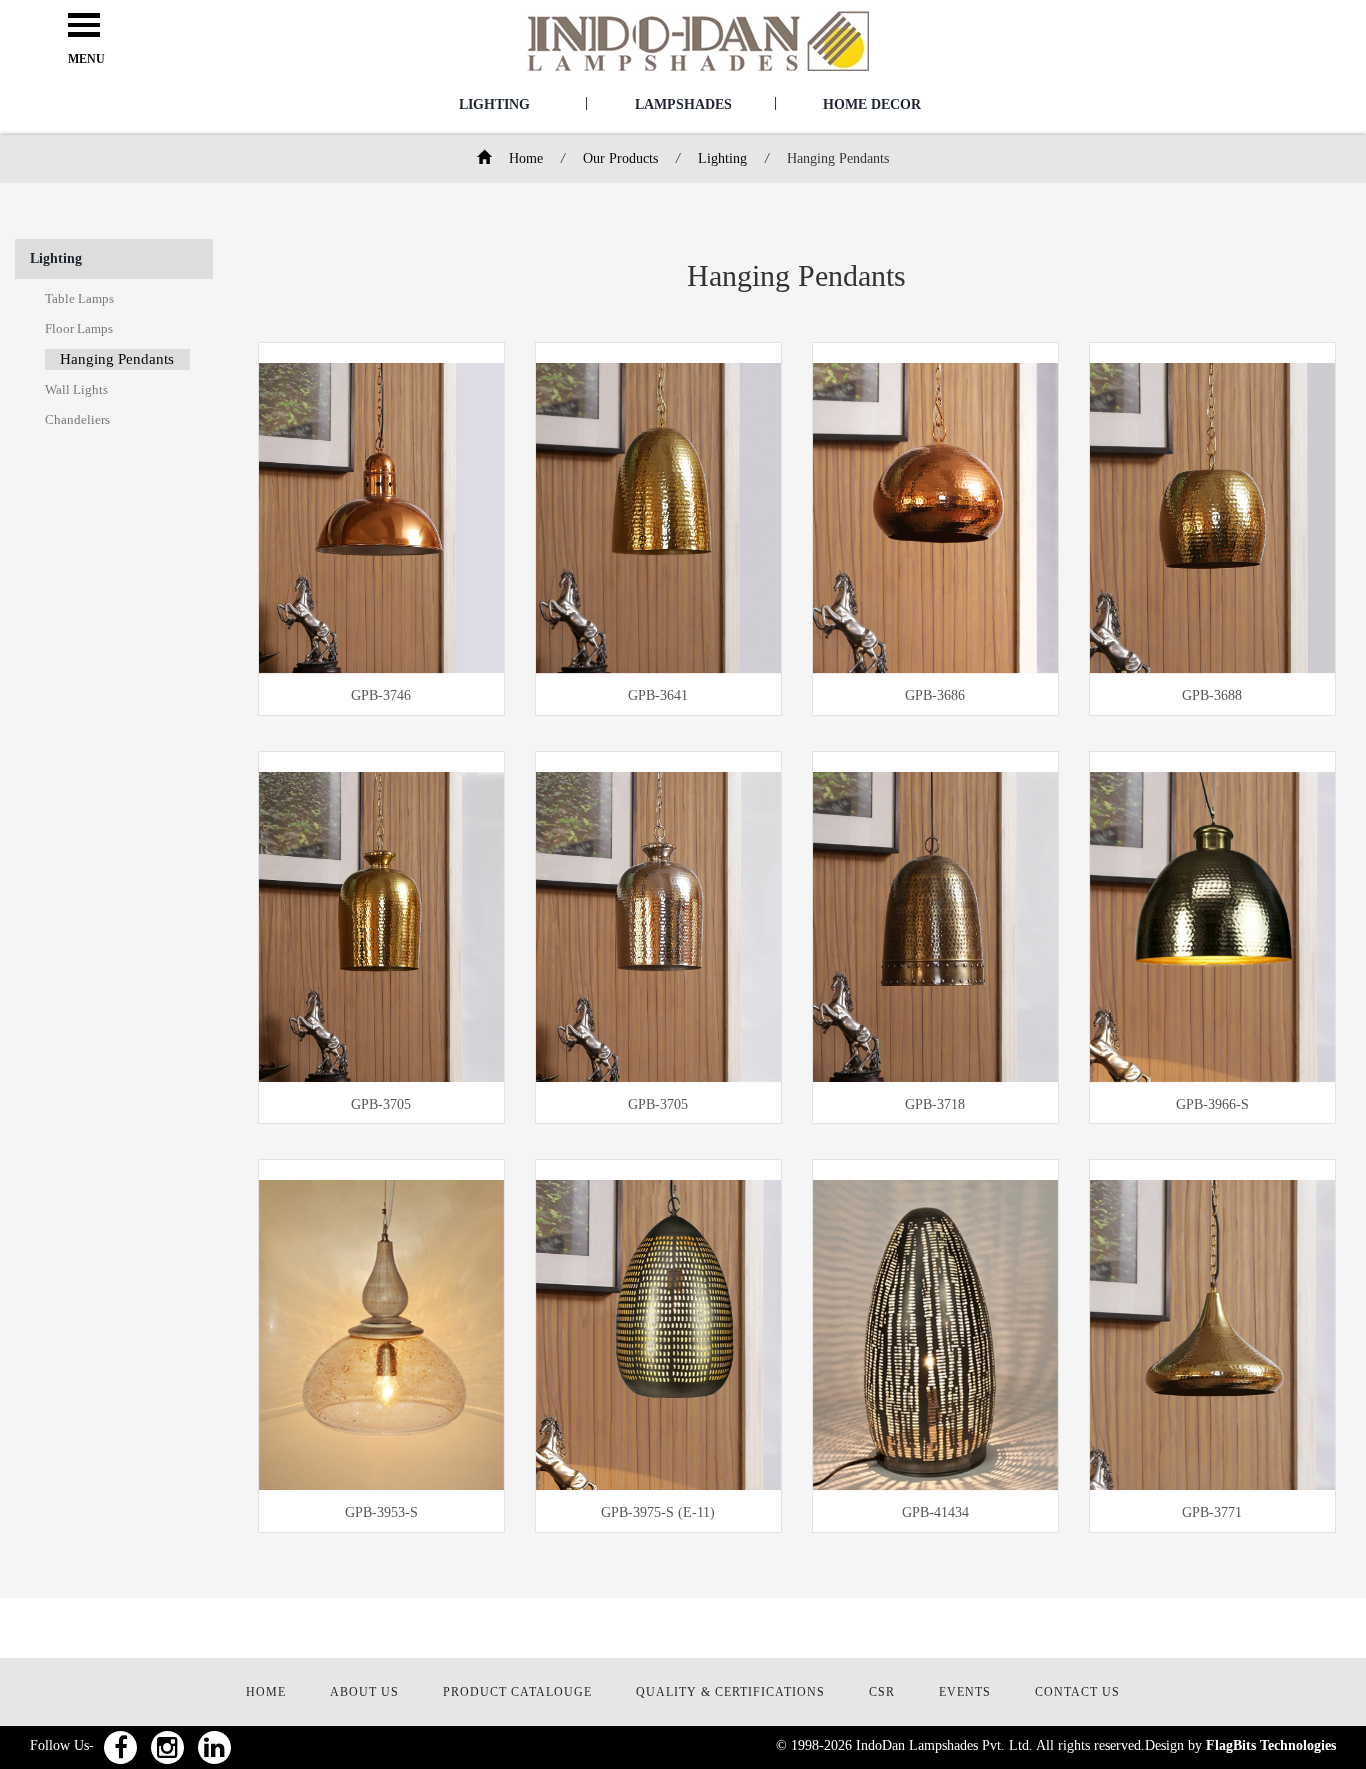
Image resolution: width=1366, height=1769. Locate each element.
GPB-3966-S (1212, 1104)
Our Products (620, 158)
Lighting (494, 104)
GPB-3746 (381, 695)
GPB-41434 (935, 1512)
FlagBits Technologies (1271, 1745)
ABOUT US (364, 1692)
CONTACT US (1077, 1692)
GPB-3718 (935, 1104)
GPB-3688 (1212, 695)
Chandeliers (77, 419)
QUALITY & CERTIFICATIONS (730, 1692)
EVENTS (965, 1692)
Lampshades (683, 104)
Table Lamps (79, 298)
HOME (266, 1692)
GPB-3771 (1212, 1512)
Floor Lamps (79, 328)
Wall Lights (76, 389)
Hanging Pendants (117, 359)
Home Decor (872, 104)
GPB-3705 (381, 1104)
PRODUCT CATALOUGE (517, 1692)
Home (524, 158)
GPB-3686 (935, 695)
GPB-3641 (658, 695)
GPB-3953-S (381, 1512)
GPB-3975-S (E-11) (658, 1512)
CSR (882, 1692)
